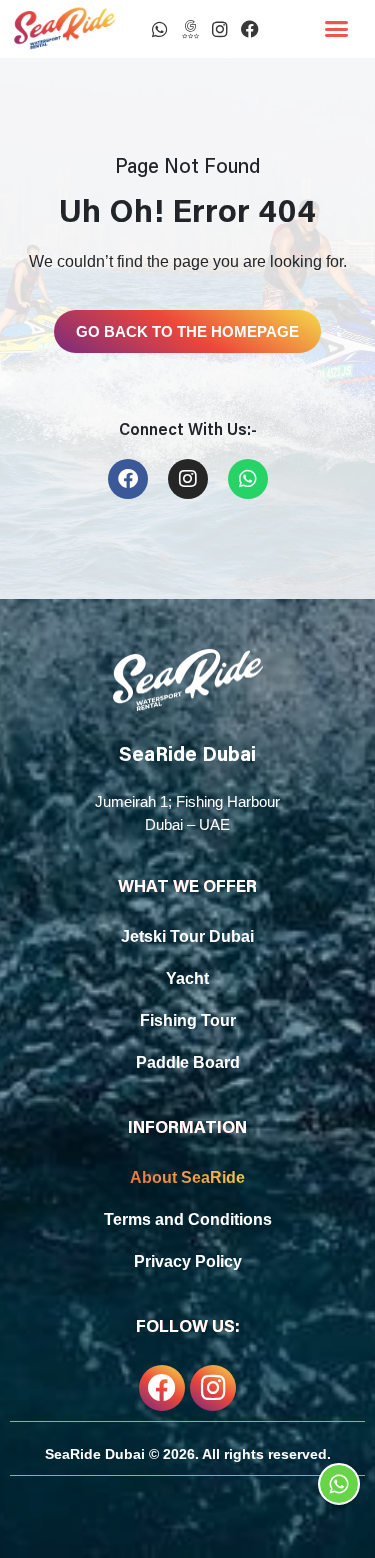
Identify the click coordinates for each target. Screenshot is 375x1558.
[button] (337, 29)
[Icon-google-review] (190, 29)
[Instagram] (220, 29)
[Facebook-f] (162, 1388)
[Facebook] (250, 29)
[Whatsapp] (160, 29)
